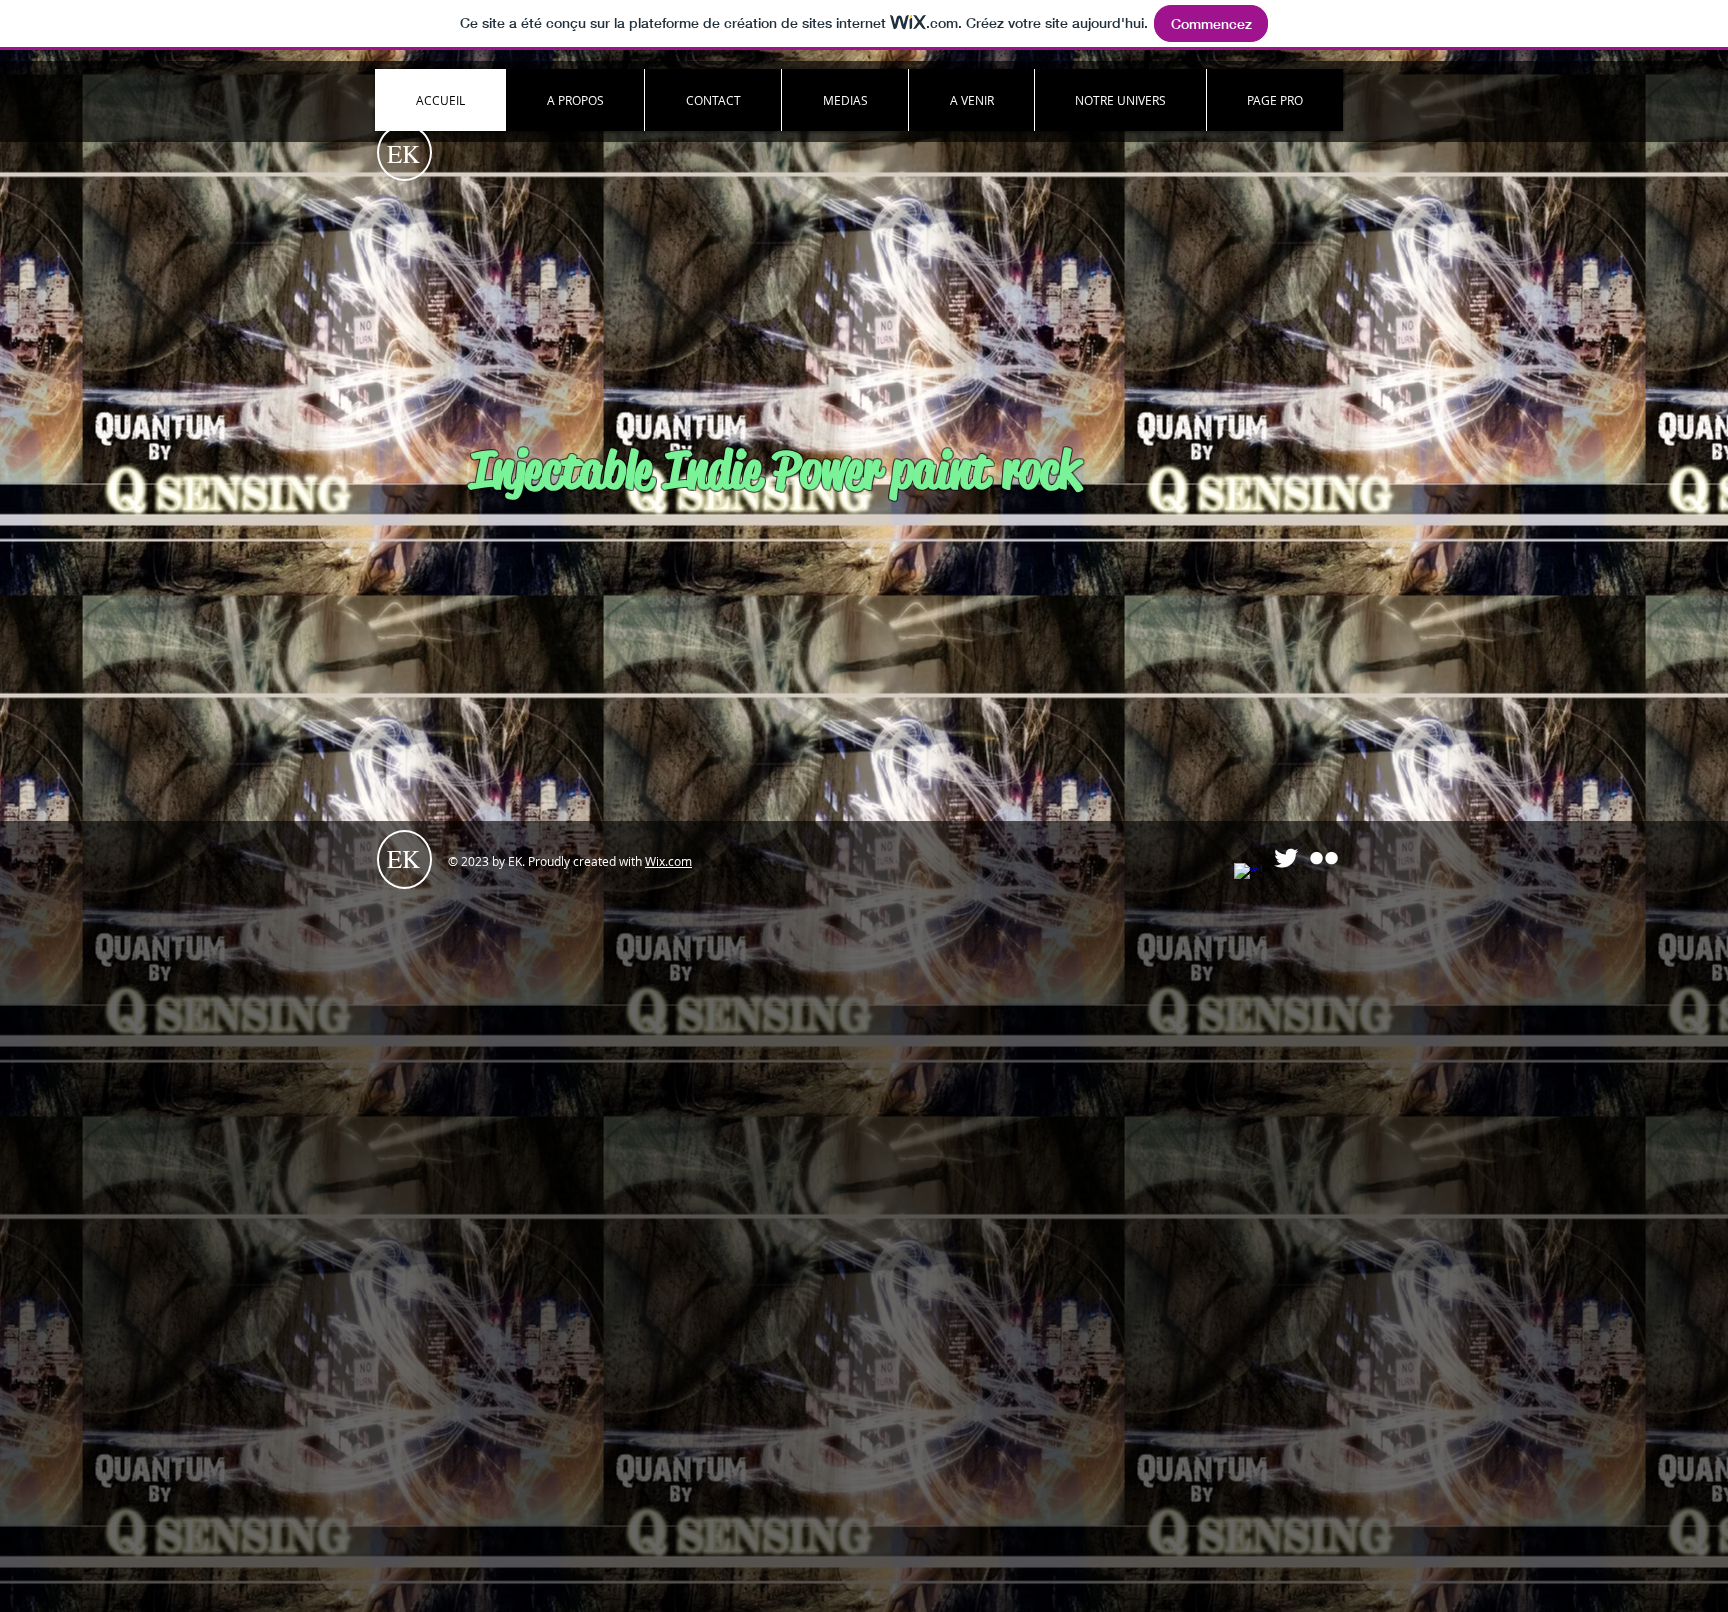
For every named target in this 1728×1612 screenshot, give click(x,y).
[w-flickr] (1324, 858)
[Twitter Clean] (1286, 858)
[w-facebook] (1248, 877)
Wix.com (668, 861)
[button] (1274, 100)
